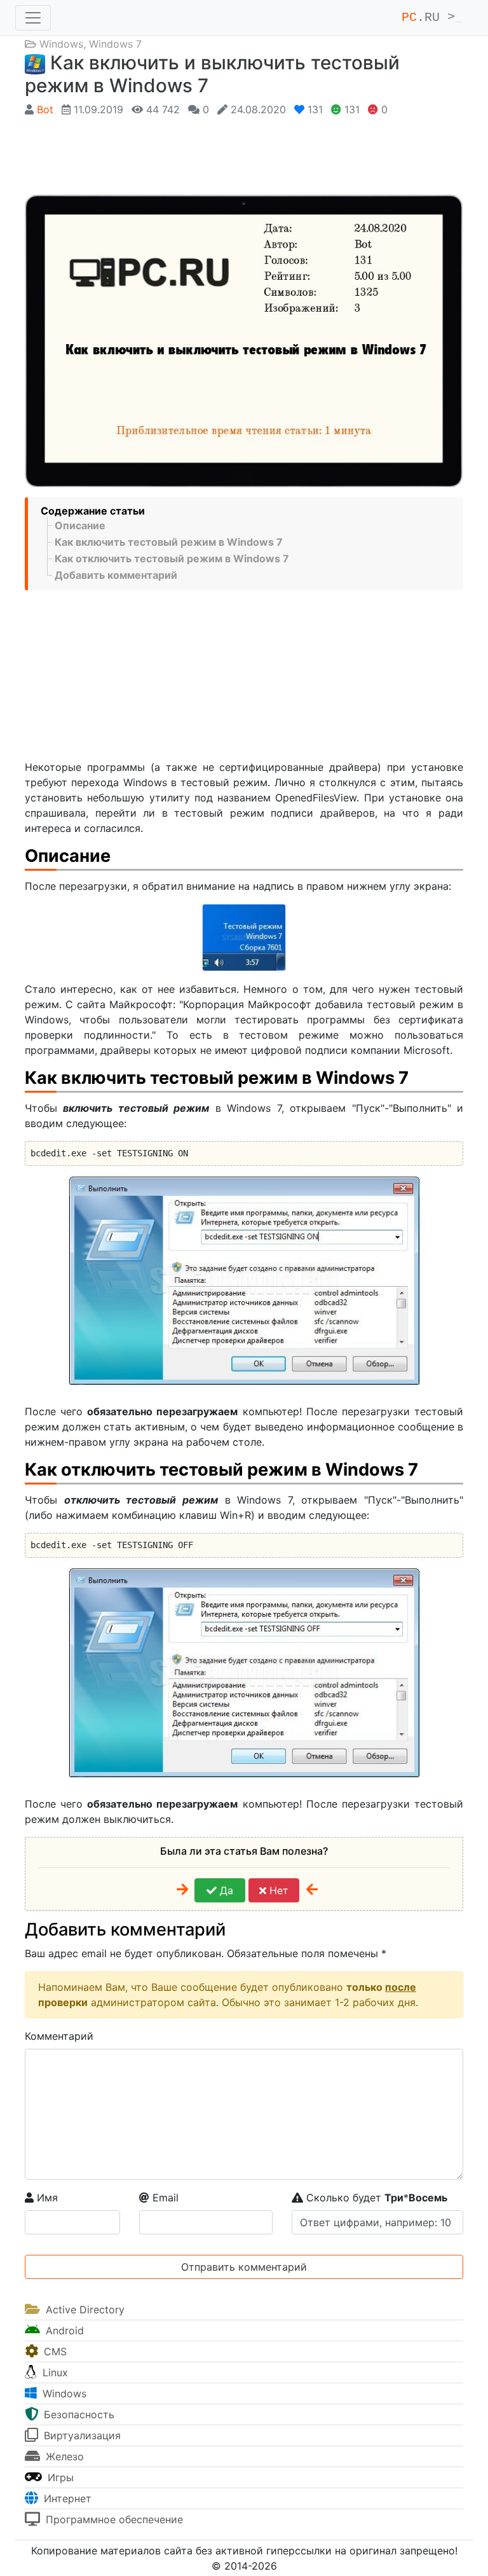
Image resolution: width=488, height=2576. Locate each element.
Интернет (66, 2498)
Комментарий (59, 2036)
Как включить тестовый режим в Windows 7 (169, 542)
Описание (80, 525)
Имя (46, 2198)
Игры (59, 2477)
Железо (63, 2456)
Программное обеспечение (113, 2519)
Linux (54, 2372)
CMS (54, 2351)
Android (63, 2330)
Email (164, 2198)
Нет (277, 1890)
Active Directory (84, 2309)
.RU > (432, 17)
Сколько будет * (375, 2198)
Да (225, 1890)
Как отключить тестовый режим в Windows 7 (172, 558)
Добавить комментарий (116, 575)
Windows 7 (115, 44)
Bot (45, 109)
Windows (61, 44)
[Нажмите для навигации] (33, 18)
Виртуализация (81, 2435)
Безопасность (78, 2414)
